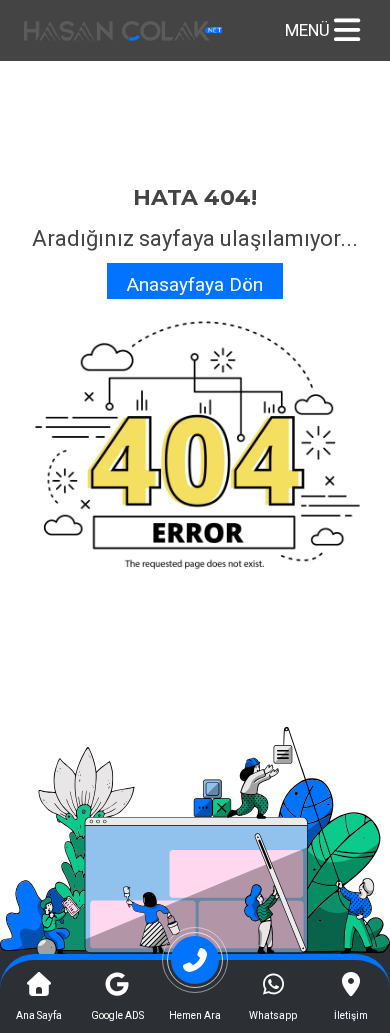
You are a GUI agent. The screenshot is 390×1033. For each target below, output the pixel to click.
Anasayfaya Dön (195, 284)
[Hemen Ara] (195, 967)
